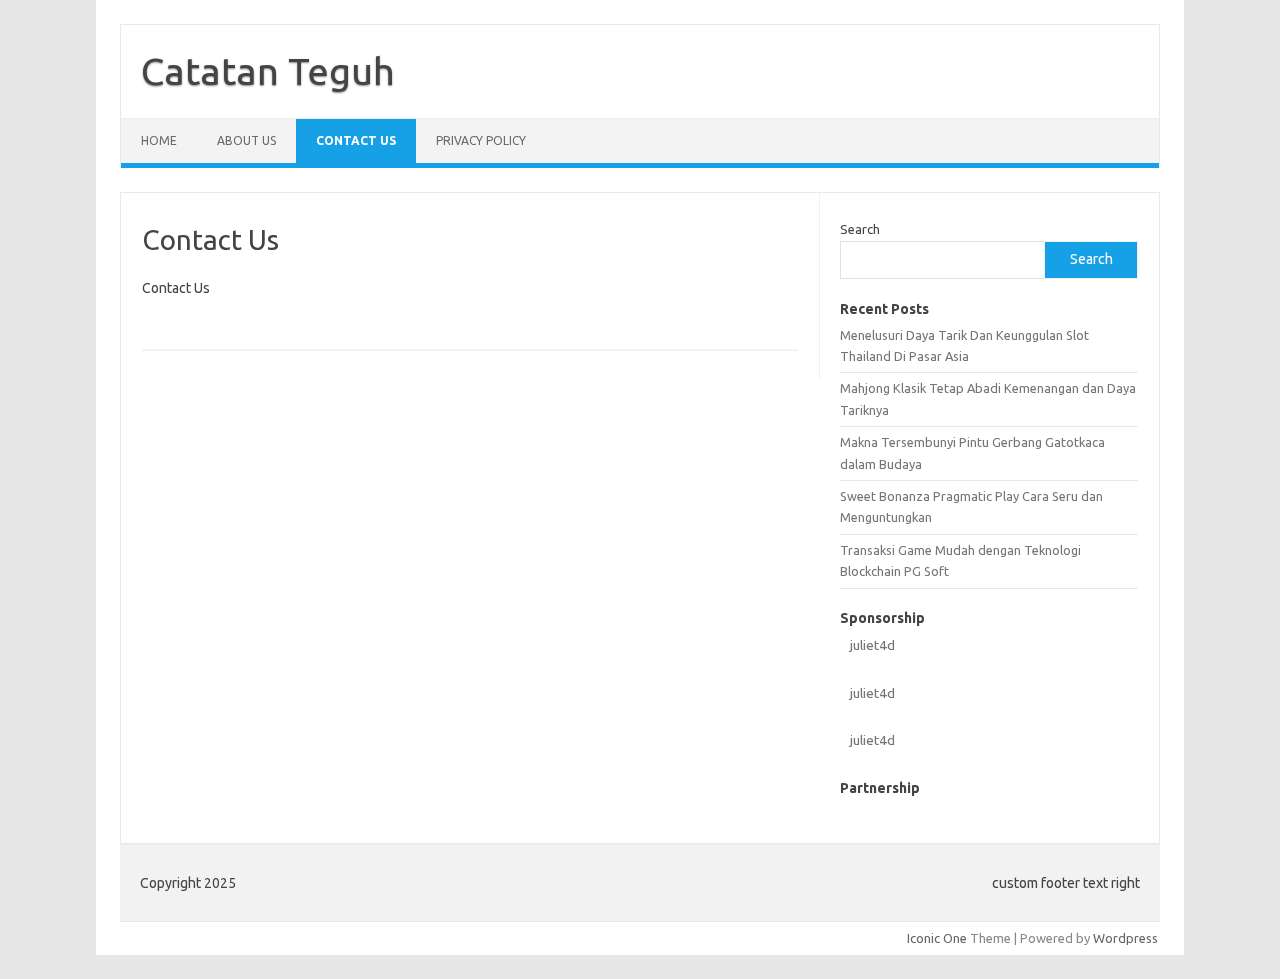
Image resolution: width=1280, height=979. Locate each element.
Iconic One (937, 938)
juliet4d (872, 645)
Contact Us (356, 140)
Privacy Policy (481, 140)
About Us (246, 140)
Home (159, 140)
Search (860, 229)
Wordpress (1125, 938)
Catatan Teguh (268, 71)
